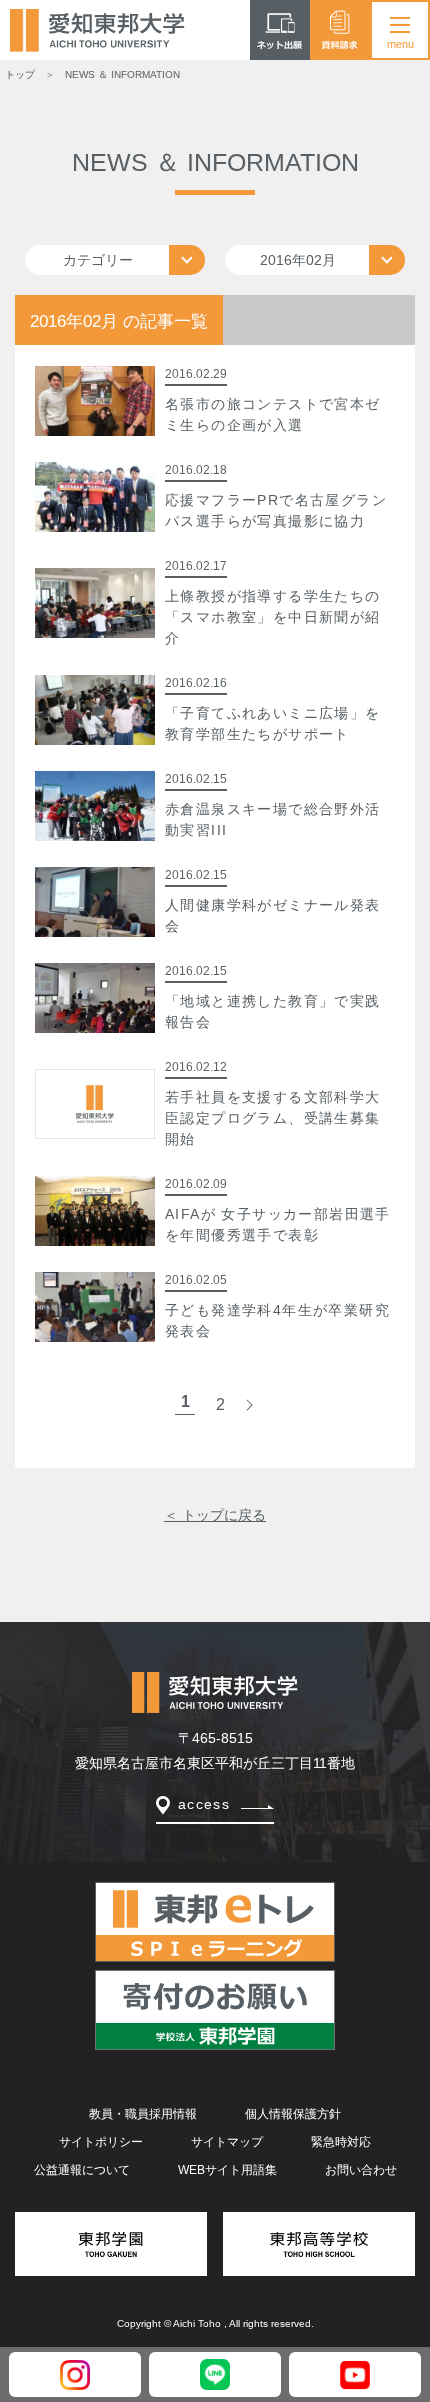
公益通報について (82, 2170)
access (204, 1804)
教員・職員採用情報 (143, 2114)
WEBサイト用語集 (227, 2170)
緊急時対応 (341, 2142)
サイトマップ (227, 2142)
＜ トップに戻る (215, 1515)
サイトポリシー (101, 2142)
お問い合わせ (361, 2170)
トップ (20, 74)
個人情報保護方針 (293, 2114)
